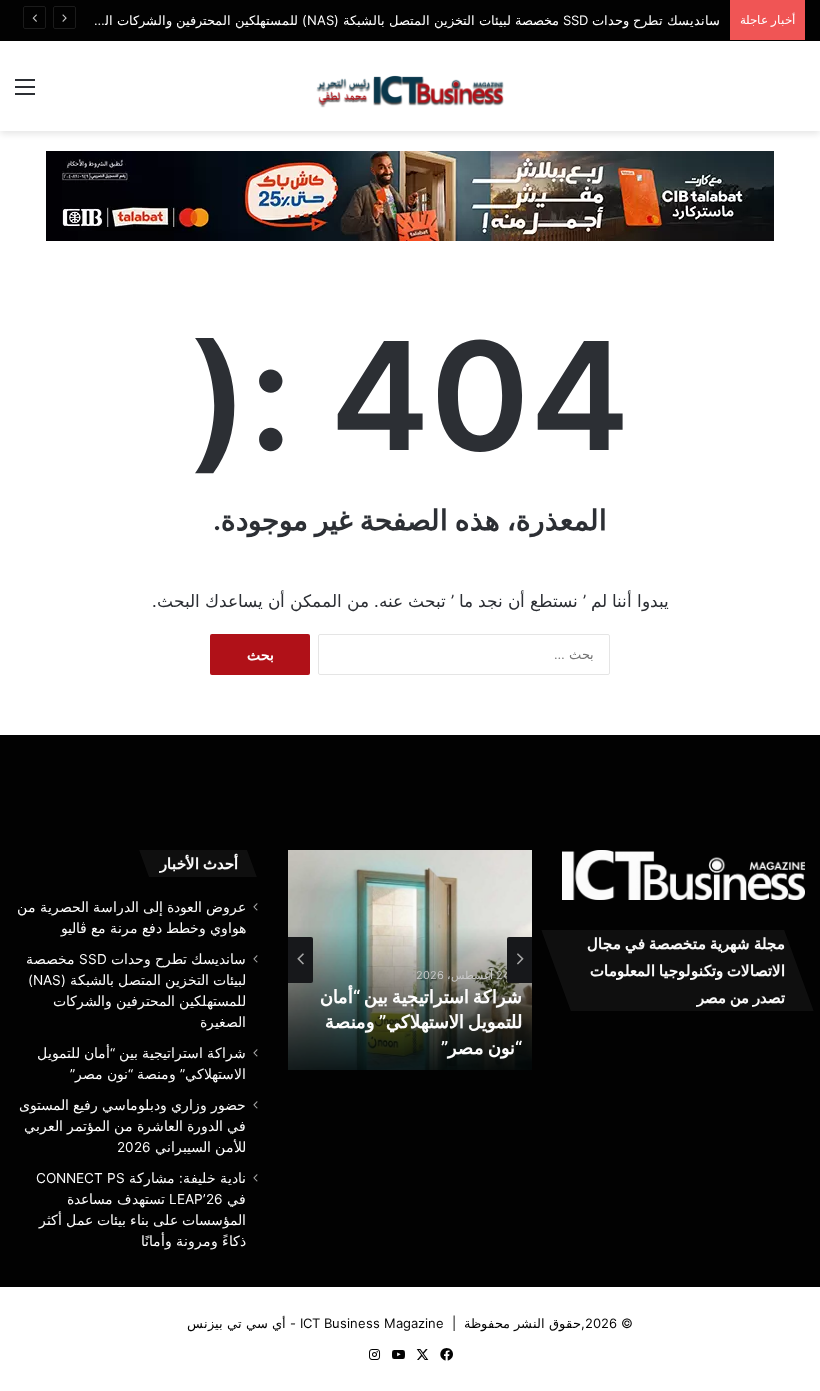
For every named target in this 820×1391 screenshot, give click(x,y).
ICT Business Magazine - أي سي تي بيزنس (315, 1323)
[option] (410, 960)
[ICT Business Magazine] (410, 86)
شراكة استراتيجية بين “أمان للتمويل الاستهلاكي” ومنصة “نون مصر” (421, 1021)
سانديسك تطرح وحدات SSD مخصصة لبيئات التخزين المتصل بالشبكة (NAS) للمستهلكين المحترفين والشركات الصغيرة (395, 20)
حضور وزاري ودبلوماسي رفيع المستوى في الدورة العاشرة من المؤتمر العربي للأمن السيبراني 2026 (132, 1126)
